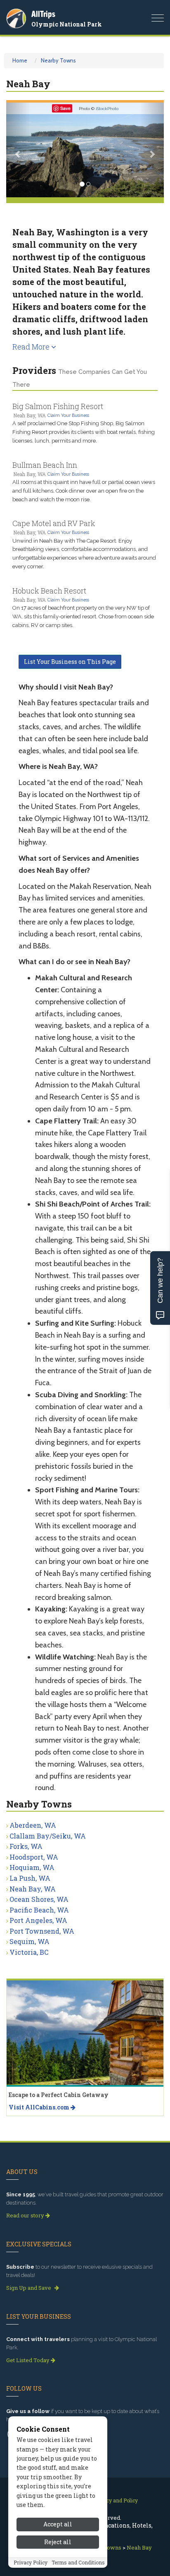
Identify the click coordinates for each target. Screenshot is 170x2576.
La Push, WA (30, 1878)
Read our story (26, 2215)
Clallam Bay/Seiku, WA (48, 1836)
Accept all (58, 2524)
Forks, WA (26, 1846)
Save (65, 108)
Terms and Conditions (78, 2562)
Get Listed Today (28, 2360)
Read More (32, 347)
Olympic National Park (67, 24)
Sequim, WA (30, 1941)
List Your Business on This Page (70, 662)
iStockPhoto (107, 109)
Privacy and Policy (116, 2500)
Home (20, 60)
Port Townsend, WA (42, 1931)
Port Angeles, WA (38, 1920)
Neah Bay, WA (33, 1889)
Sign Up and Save (29, 2288)
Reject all (58, 2542)
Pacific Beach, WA (39, 1910)
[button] (18, 150)
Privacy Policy (31, 2562)
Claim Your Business (68, 415)
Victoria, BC (29, 1952)
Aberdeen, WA (33, 1825)
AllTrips (43, 14)
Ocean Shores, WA (39, 1899)
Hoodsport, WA (34, 1857)
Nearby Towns (58, 60)
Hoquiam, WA (32, 1867)
